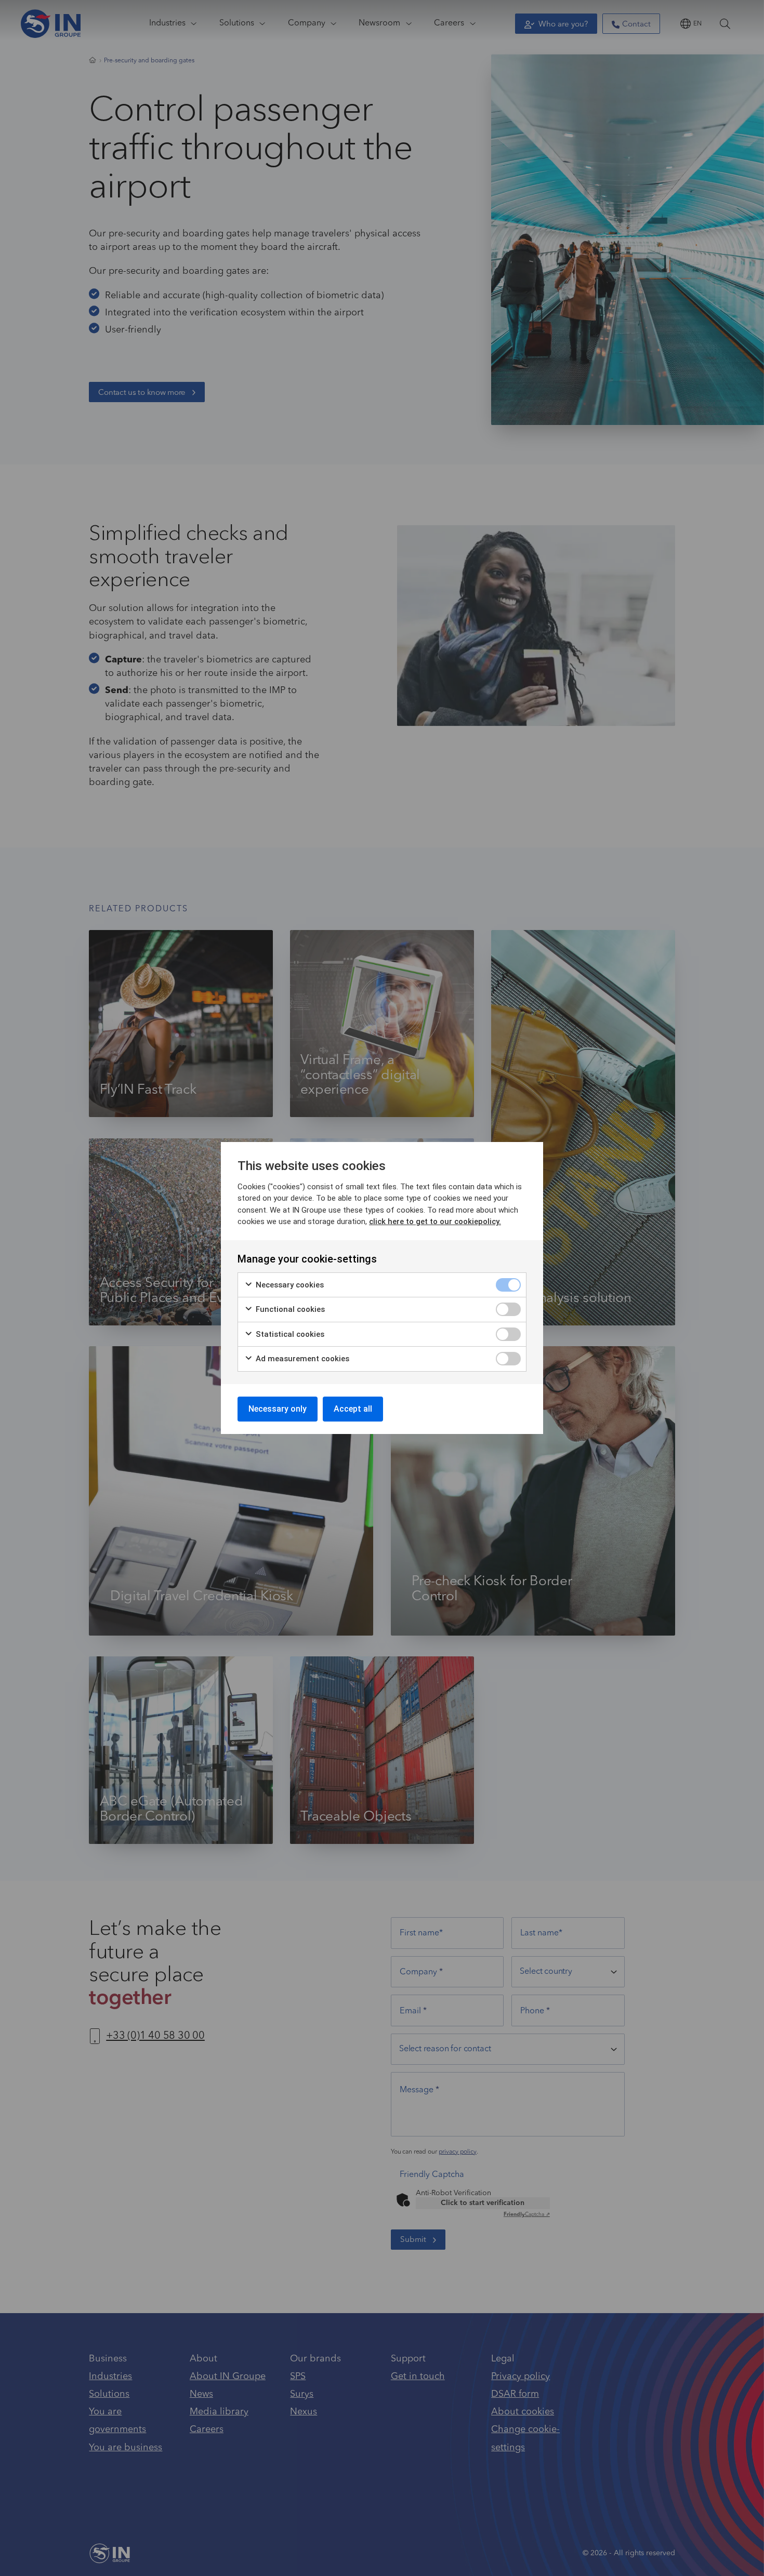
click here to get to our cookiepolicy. (435, 1221)
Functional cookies (289, 1309)
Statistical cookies (289, 1334)
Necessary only (278, 1409)
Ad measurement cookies (301, 1359)
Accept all (353, 1409)
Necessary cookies (289, 1285)
